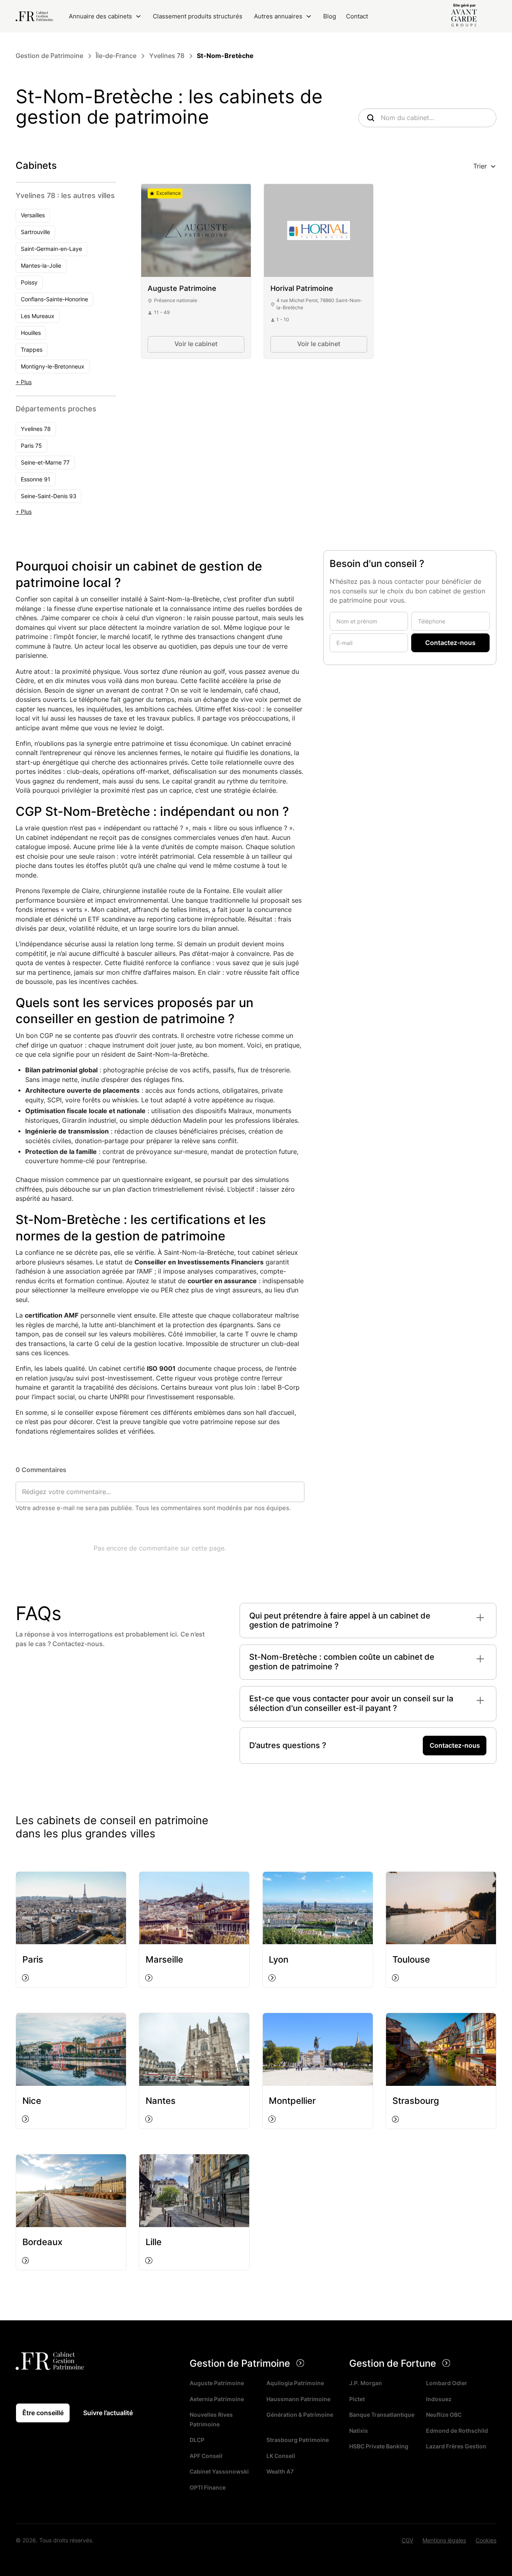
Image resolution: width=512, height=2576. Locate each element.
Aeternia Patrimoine (217, 2399)
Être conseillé (43, 2413)
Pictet (357, 2399)
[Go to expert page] (196, 230)
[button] (105, 16)
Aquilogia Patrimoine (295, 2383)
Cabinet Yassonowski (219, 2472)
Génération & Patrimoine (300, 2415)
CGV (407, 2540)
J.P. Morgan (366, 2383)
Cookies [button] (486, 2540)
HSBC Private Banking (379, 2446)
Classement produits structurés (198, 16)
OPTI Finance (208, 2488)
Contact (357, 16)
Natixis (359, 2431)
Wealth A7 (280, 2472)
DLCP (197, 2440)
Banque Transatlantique (382, 2415)
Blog (330, 16)
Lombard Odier (447, 2383)
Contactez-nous (455, 1746)
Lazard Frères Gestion (456, 2446)
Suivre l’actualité (108, 2413)
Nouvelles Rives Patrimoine (211, 2420)
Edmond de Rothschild (457, 2431)
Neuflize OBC (444, 2415)
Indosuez (439, 2399)
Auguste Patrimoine (217, 2383)
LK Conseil (281, 2456)
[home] (34, 16)
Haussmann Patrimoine (298, 2399)
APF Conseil (206, 2456)
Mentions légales (444, 2540)
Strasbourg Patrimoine (298, 2440)
